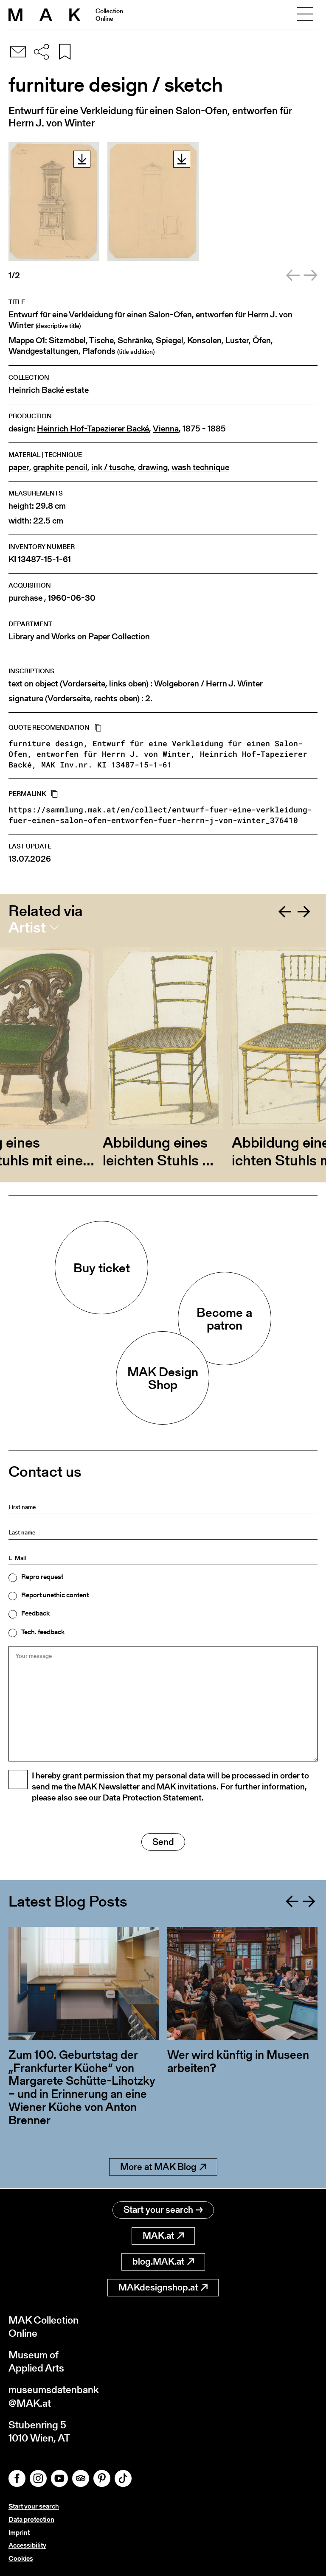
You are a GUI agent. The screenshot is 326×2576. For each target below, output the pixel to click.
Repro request (42, 1577)
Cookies (21, 2558)
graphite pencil (60, 467)
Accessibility (27, 2545)
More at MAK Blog (158, 2167)
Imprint (19, 2533)
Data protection (31, 2519)
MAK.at (158, 2236)
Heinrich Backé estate (49, 390)
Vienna (166, 429)
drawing (153, 467)
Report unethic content (55, 1595)
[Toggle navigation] (305, 15)
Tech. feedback (43, 1632)
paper (19, 467)
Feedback (35, 1613)
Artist (27, 927)
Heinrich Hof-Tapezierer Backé (93, 429)
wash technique (200, 467)
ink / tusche (113, 467)
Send (163, 1842)
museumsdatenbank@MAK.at (54, 2396)
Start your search (158, 2210)
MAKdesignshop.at (158, 2287)
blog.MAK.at (158, 2261)
